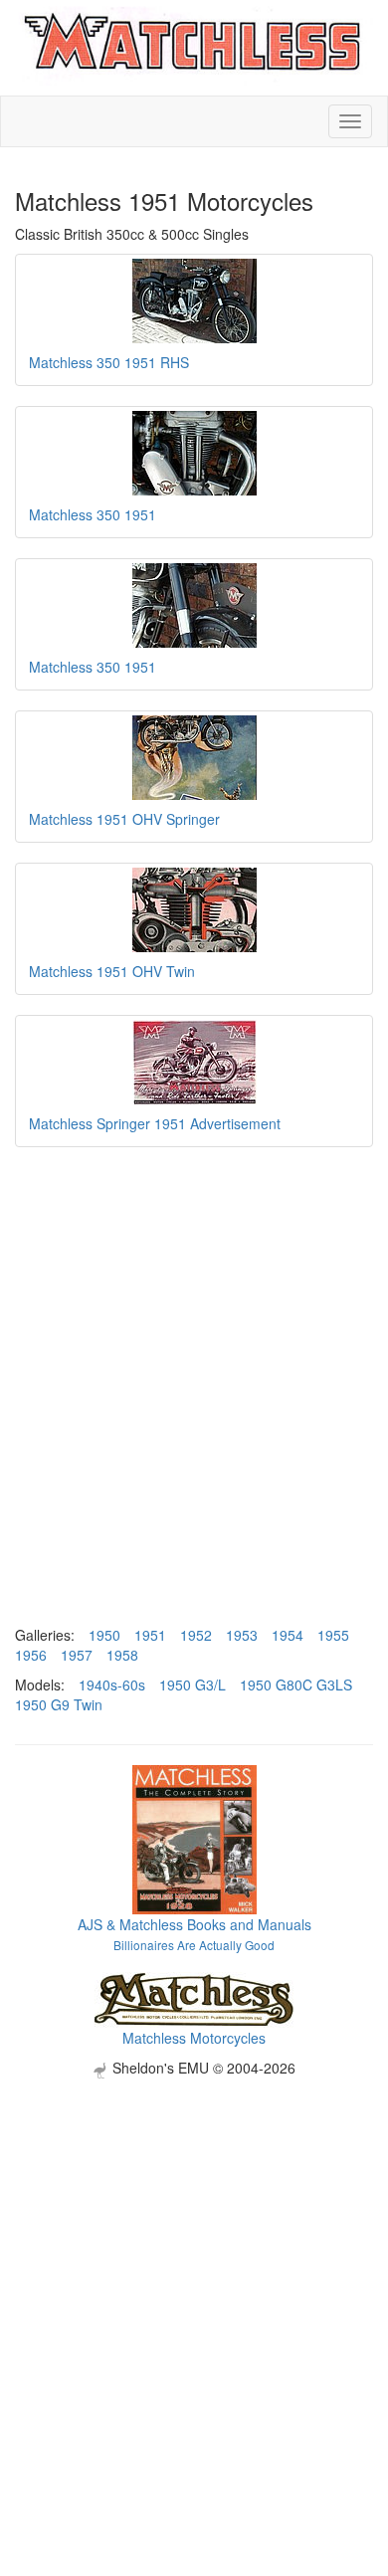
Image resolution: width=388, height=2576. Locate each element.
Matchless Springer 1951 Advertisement (155, 1123)
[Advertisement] (194, 2273)
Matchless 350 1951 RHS (109, 362)
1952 (196, 1635)
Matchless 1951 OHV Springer (124, 819)
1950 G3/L (193, 1684)
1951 (150, 1635)
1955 (333, 1635)
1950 (104, 1635)
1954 (288, 1635)
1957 (77, 1655)
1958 (122, 1655)
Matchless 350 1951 (93, 514)
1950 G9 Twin (59, 1704)
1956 (31, 1655)
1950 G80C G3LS (296, 1684)
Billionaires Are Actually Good (194, 1945)
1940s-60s (112, 1684)
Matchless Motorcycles (194, 2038)
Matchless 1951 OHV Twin (112, 971)
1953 (242, 1635)
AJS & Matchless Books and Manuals (194, 1924)
